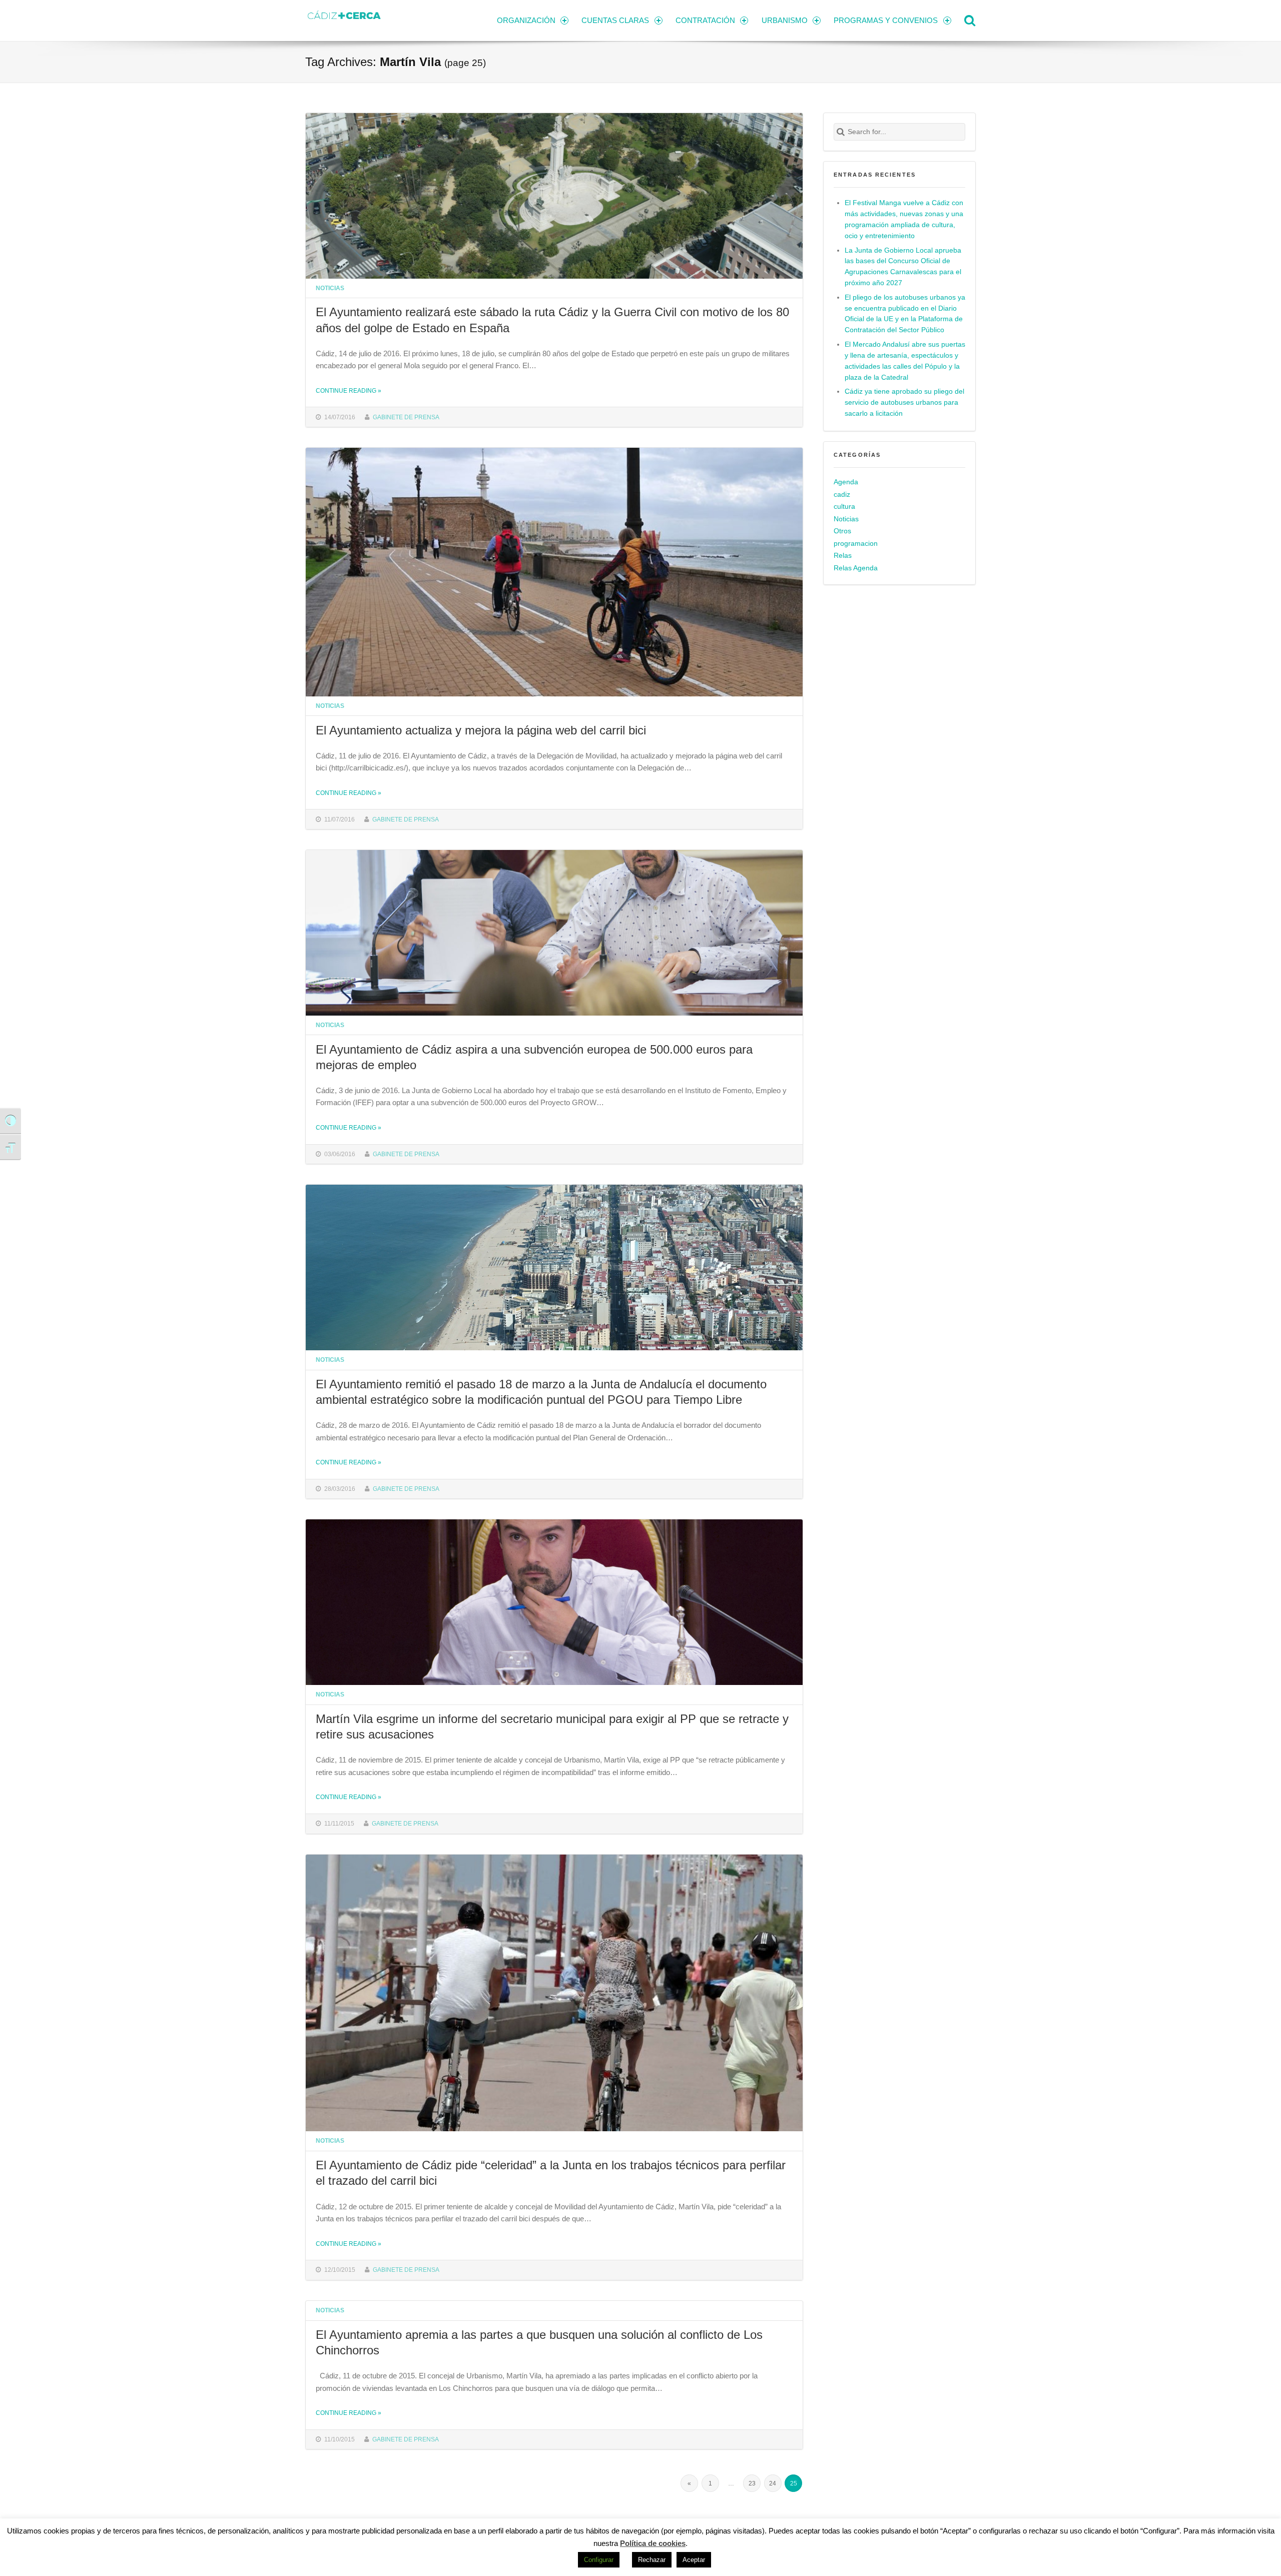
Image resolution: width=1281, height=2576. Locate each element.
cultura (844, 507)
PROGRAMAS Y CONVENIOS (886, 20)
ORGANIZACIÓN (526, 20)
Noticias (330, 288)
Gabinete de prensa (406, 417)
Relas (843, 556)
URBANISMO (785, 20)
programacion (856, 544)
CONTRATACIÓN (705, 20)
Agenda (846, 482)
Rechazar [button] (652, 2560)
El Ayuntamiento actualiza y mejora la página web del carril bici (481, 730)
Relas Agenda (856, 568)
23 (752, 2483)
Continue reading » (349, 390)
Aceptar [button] (694, 2560)
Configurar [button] (599, 2560)
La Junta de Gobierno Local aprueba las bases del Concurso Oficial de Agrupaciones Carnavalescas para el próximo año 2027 (903, 267)
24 (773, 2483)
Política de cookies (653, 2543)
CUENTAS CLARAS (615, 20)
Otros (842, 531)
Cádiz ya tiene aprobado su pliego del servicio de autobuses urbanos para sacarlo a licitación (904, 402)
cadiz (842, 495)
